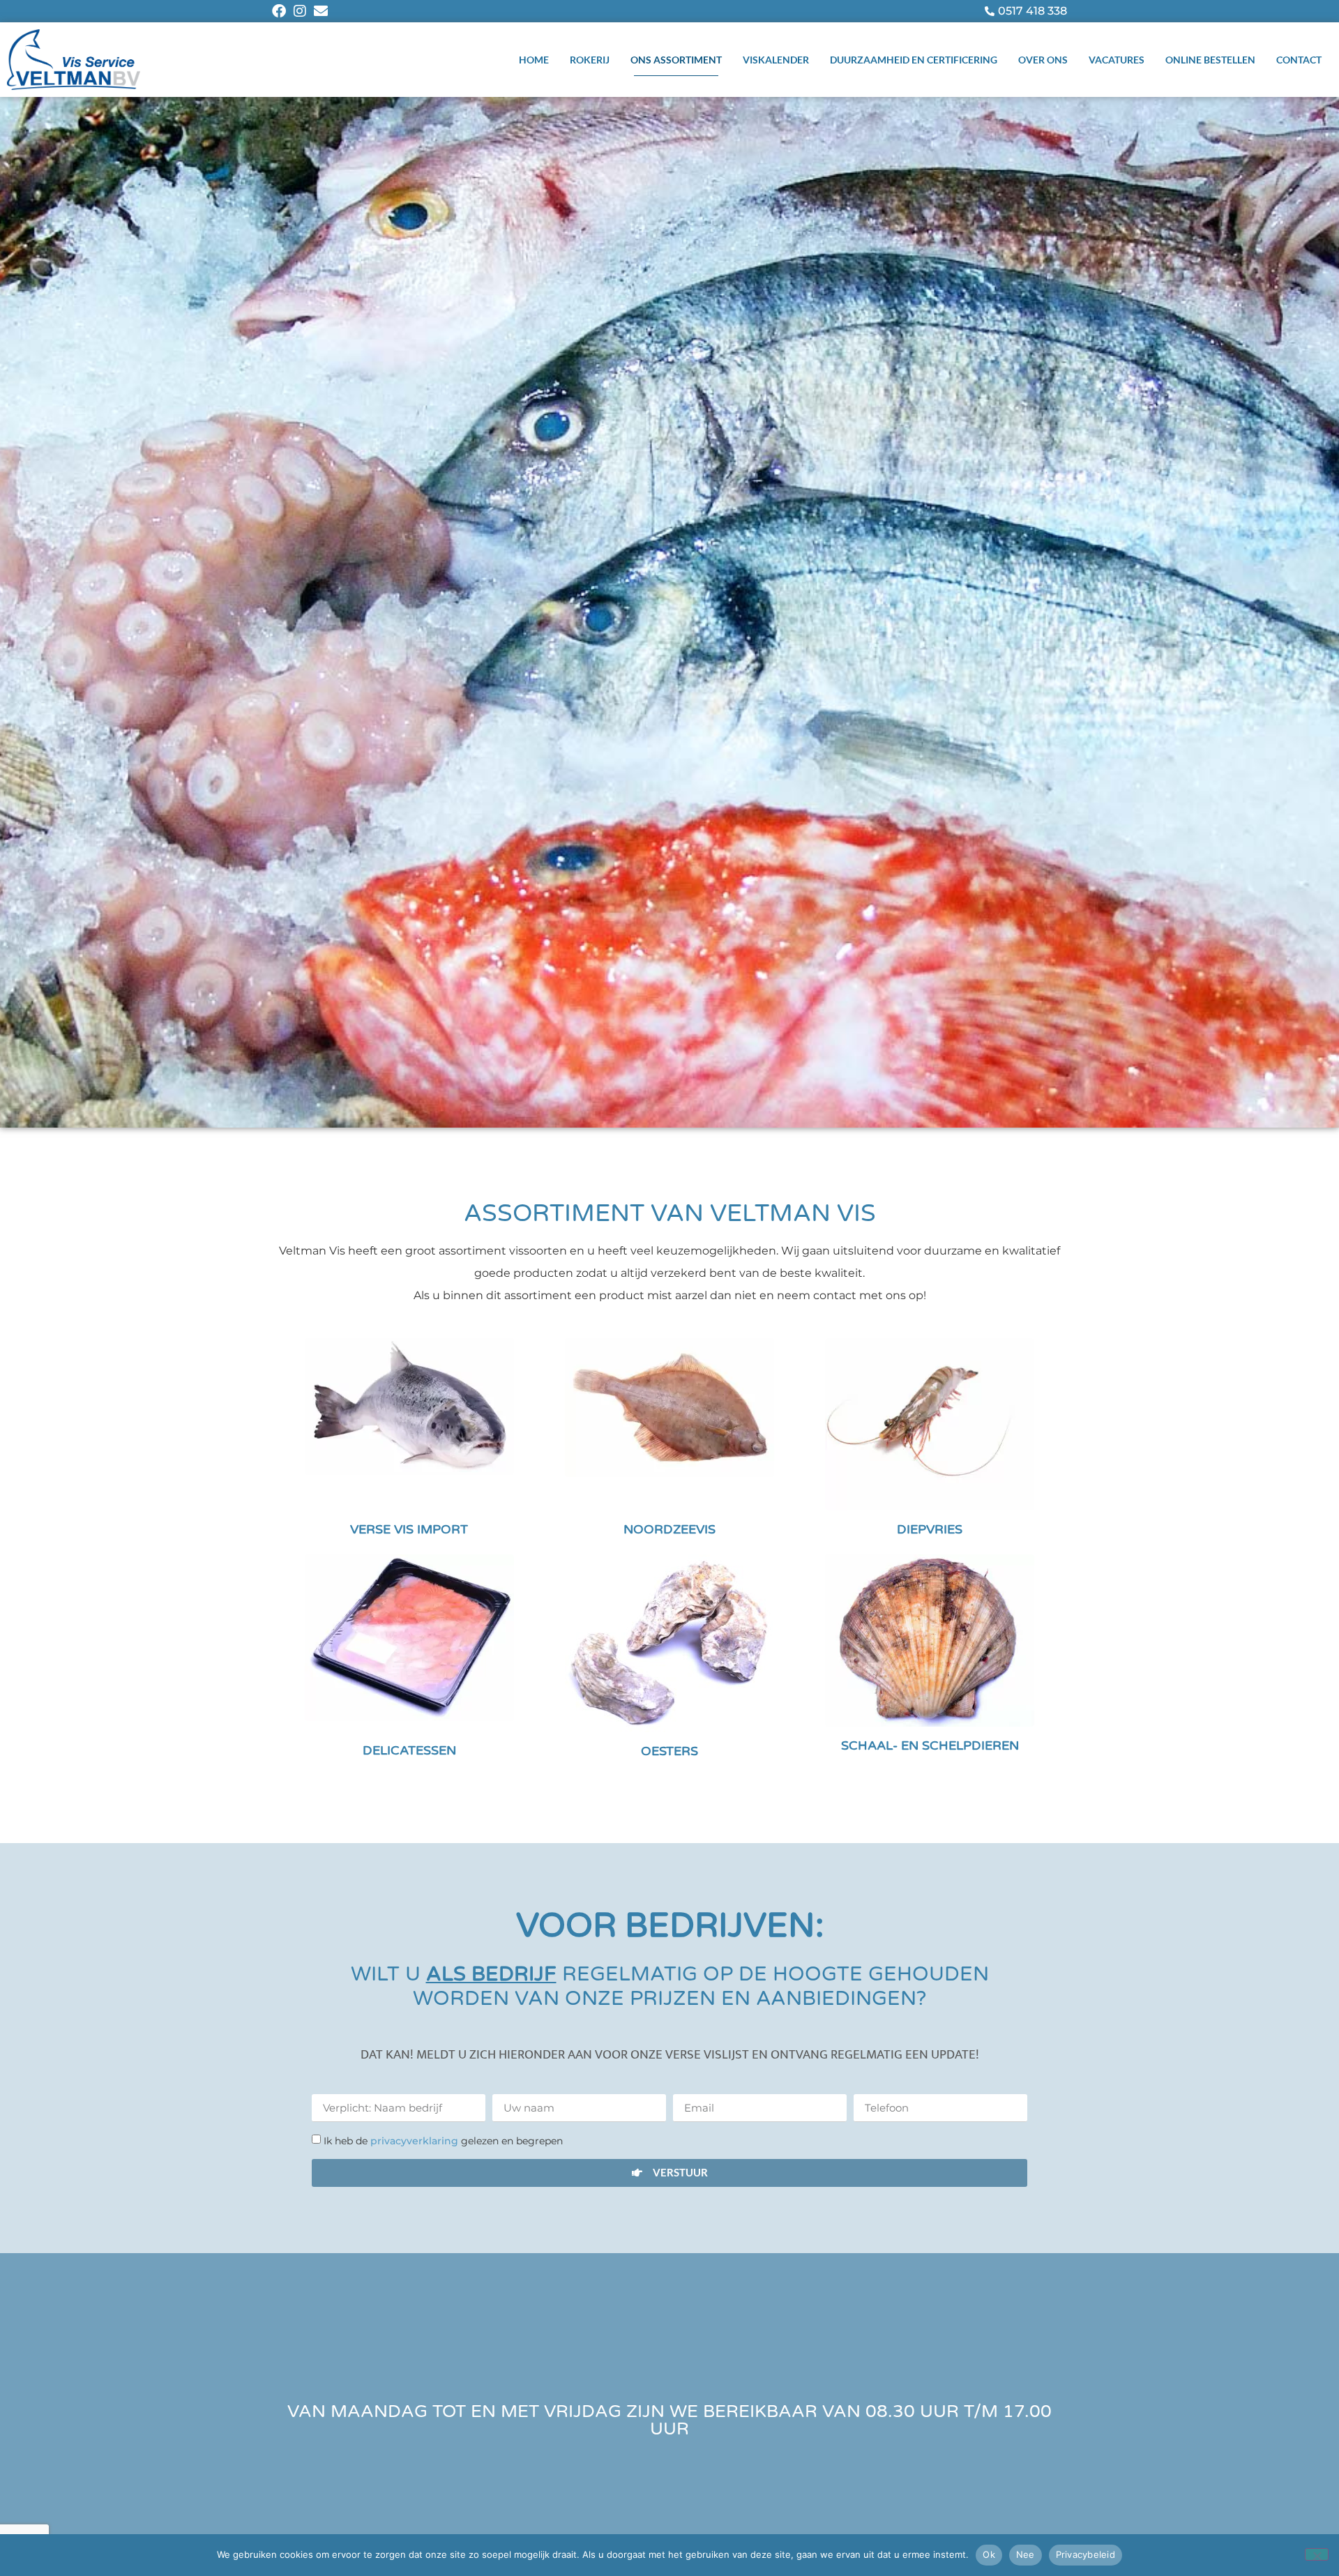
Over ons (1043, 60)
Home (534, 60)
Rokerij (590, 60)
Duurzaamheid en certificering (914, 60)
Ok (989, 2554)
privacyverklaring (416, 2141)
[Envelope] (321, 11)
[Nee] (1317, 2554)
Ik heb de (443, 2141)
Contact (1299, 60)
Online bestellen (1210, 60)
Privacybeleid (1085, 2554)
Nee (1026, 2554)
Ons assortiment (676, 60)
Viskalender (776, 60)
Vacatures (1117, 60)
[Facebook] (279, 11)
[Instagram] (300, 11)
